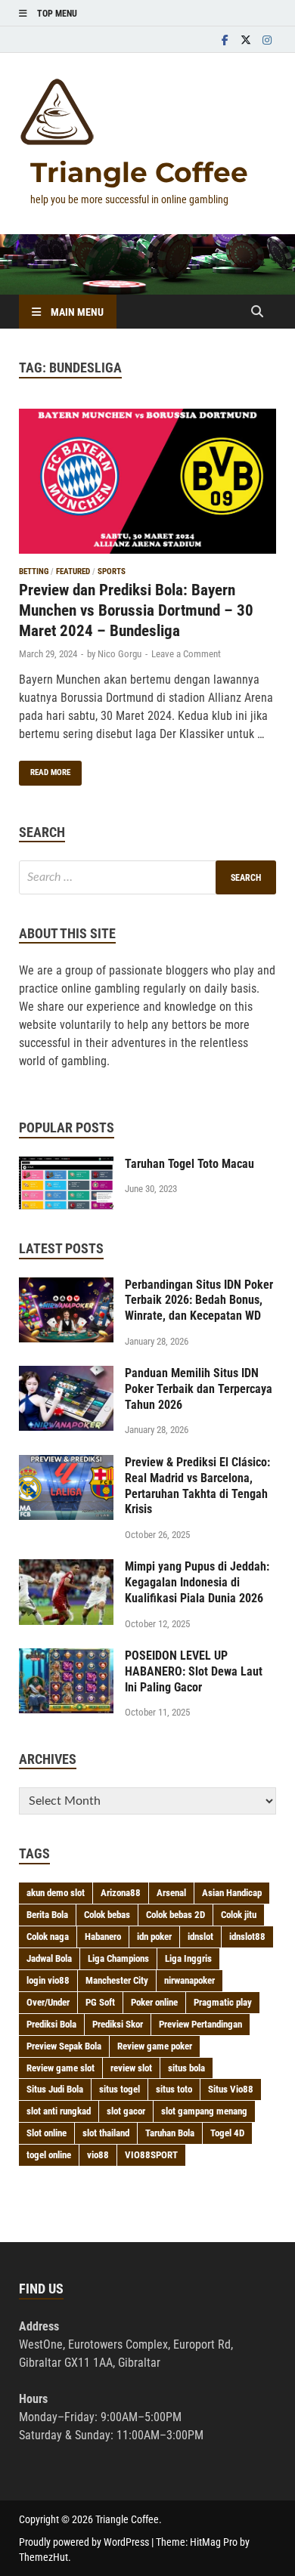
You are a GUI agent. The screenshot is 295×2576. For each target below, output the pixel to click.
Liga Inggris (188, 1958)
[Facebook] (225, 40)
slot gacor (126, 2111)
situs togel (120, 2089)
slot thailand (106, 2133)
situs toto (174, 2089)
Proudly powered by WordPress (84, 2542)
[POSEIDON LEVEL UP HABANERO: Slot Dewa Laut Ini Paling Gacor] (66, 1657)
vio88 (98, 2155)
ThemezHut (43, 2557)
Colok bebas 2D (175, 1915)
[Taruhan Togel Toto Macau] (66, 1165)
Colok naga (48, 1937)
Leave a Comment (186, 654)
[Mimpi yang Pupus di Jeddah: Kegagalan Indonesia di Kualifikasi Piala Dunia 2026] (66, 1568)
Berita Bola (47, 1915)
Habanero (103, 1937)
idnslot (200, 1937)
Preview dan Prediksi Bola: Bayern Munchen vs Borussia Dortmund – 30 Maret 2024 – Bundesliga (136, 611)
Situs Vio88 (231, 2089)
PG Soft (100, 2002)
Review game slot (61, 2068)
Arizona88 (121, 1893)
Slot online (47, 2133)
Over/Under (48, 2002)
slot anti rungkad (59, 2111)
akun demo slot (56, 1893)
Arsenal (171, 1893)
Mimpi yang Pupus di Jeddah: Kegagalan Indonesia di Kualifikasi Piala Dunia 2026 (197, 1582)
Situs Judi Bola (55, 2089)
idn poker (154, 1937)
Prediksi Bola (51, 2024)
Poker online (154, 2002)
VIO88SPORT (151, 2155)
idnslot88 (247, 1937)
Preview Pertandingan (200, 2024)
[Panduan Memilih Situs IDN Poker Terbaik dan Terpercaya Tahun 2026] (66, 1374)
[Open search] (257, 312)
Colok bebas (107, 1915)
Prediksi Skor (118, 2024)
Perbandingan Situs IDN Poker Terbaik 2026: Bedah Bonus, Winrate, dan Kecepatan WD (199, 1300)
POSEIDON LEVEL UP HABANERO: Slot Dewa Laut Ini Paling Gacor (194, 1671)
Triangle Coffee (139, 172)
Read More (45, 769)
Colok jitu (239, 1915)
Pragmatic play (223, 2002)
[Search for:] (147, 877)
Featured (73, 571)
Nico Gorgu (120, 654)
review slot (131, 2068)
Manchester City (117, 1980)
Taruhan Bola (170, 2133)
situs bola (186, 2068)
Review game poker (155, 2046)
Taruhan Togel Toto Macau (189, 1164)
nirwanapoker (189, 1980)
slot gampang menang (204, 2111)
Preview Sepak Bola (64, 2046)
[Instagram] (267, 40)
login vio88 (48, 1980)
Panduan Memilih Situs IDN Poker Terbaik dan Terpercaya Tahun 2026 (199, 1389)
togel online (49, 2155)
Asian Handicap (232, 1893)
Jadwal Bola (49, 1958)
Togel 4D (227, 2133)
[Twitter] (246, 40)
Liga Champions (118, 1958)
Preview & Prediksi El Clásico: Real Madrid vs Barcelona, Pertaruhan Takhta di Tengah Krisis (197, 1486)
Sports (112, 571)
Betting (34, 571)
